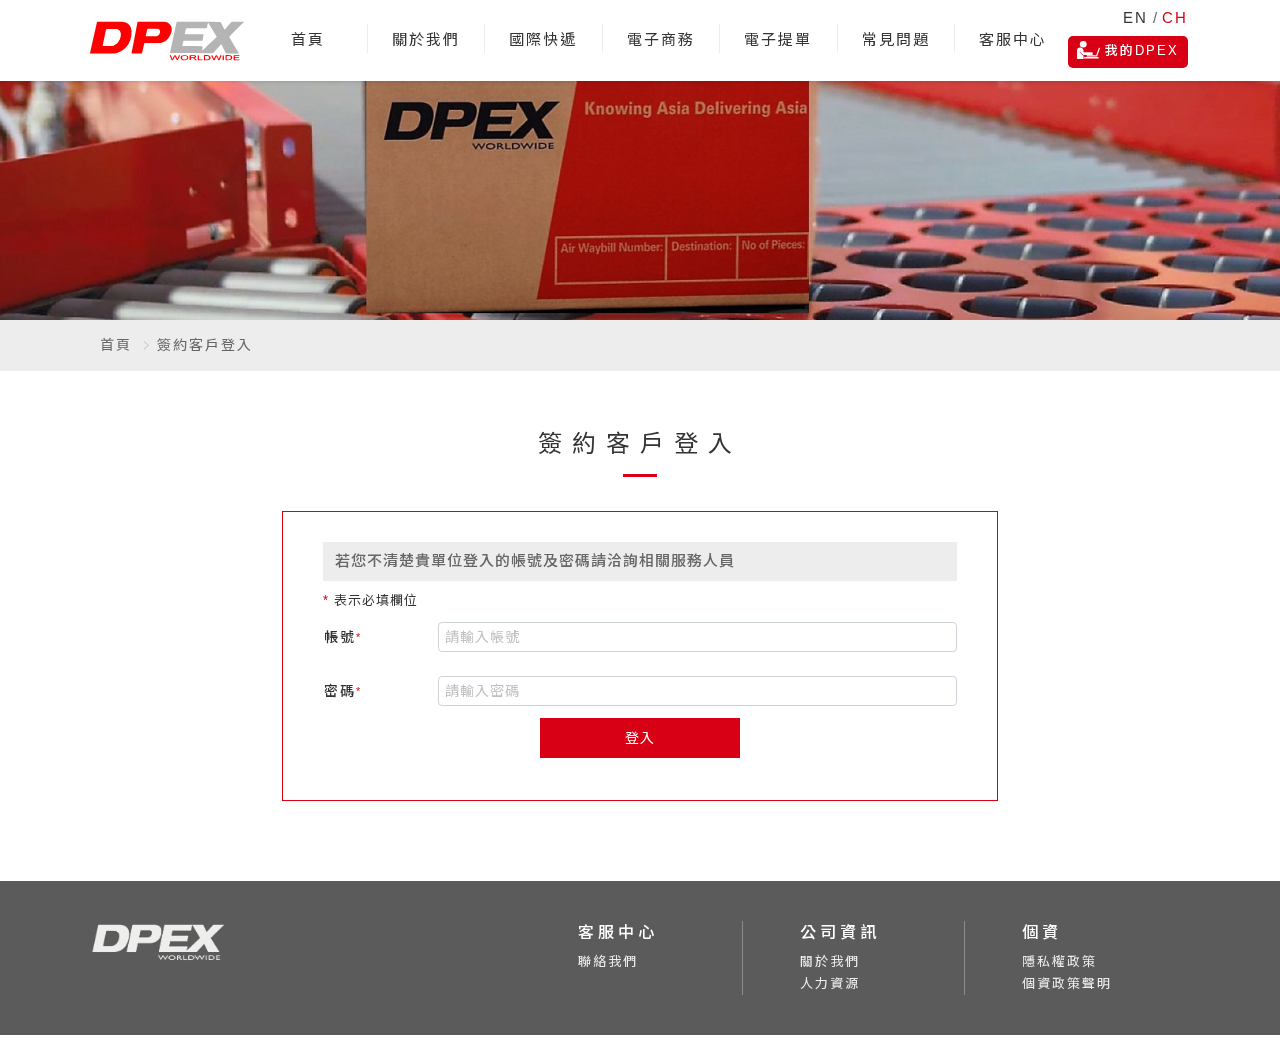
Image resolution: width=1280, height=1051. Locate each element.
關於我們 (426, 39)
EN (1135, 17)
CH (1175, 17)
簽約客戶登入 (205, 345)
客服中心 (1013, 39)
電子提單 (778, 39)
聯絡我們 (608, 961)
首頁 (308, 39)
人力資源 (830, 983)
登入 (640, 738)
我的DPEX (1142, 50)
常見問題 (896, 39)
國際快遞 (543, 39)
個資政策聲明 (1067, 983)
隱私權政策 (1059, 961)
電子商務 (661, 39)
